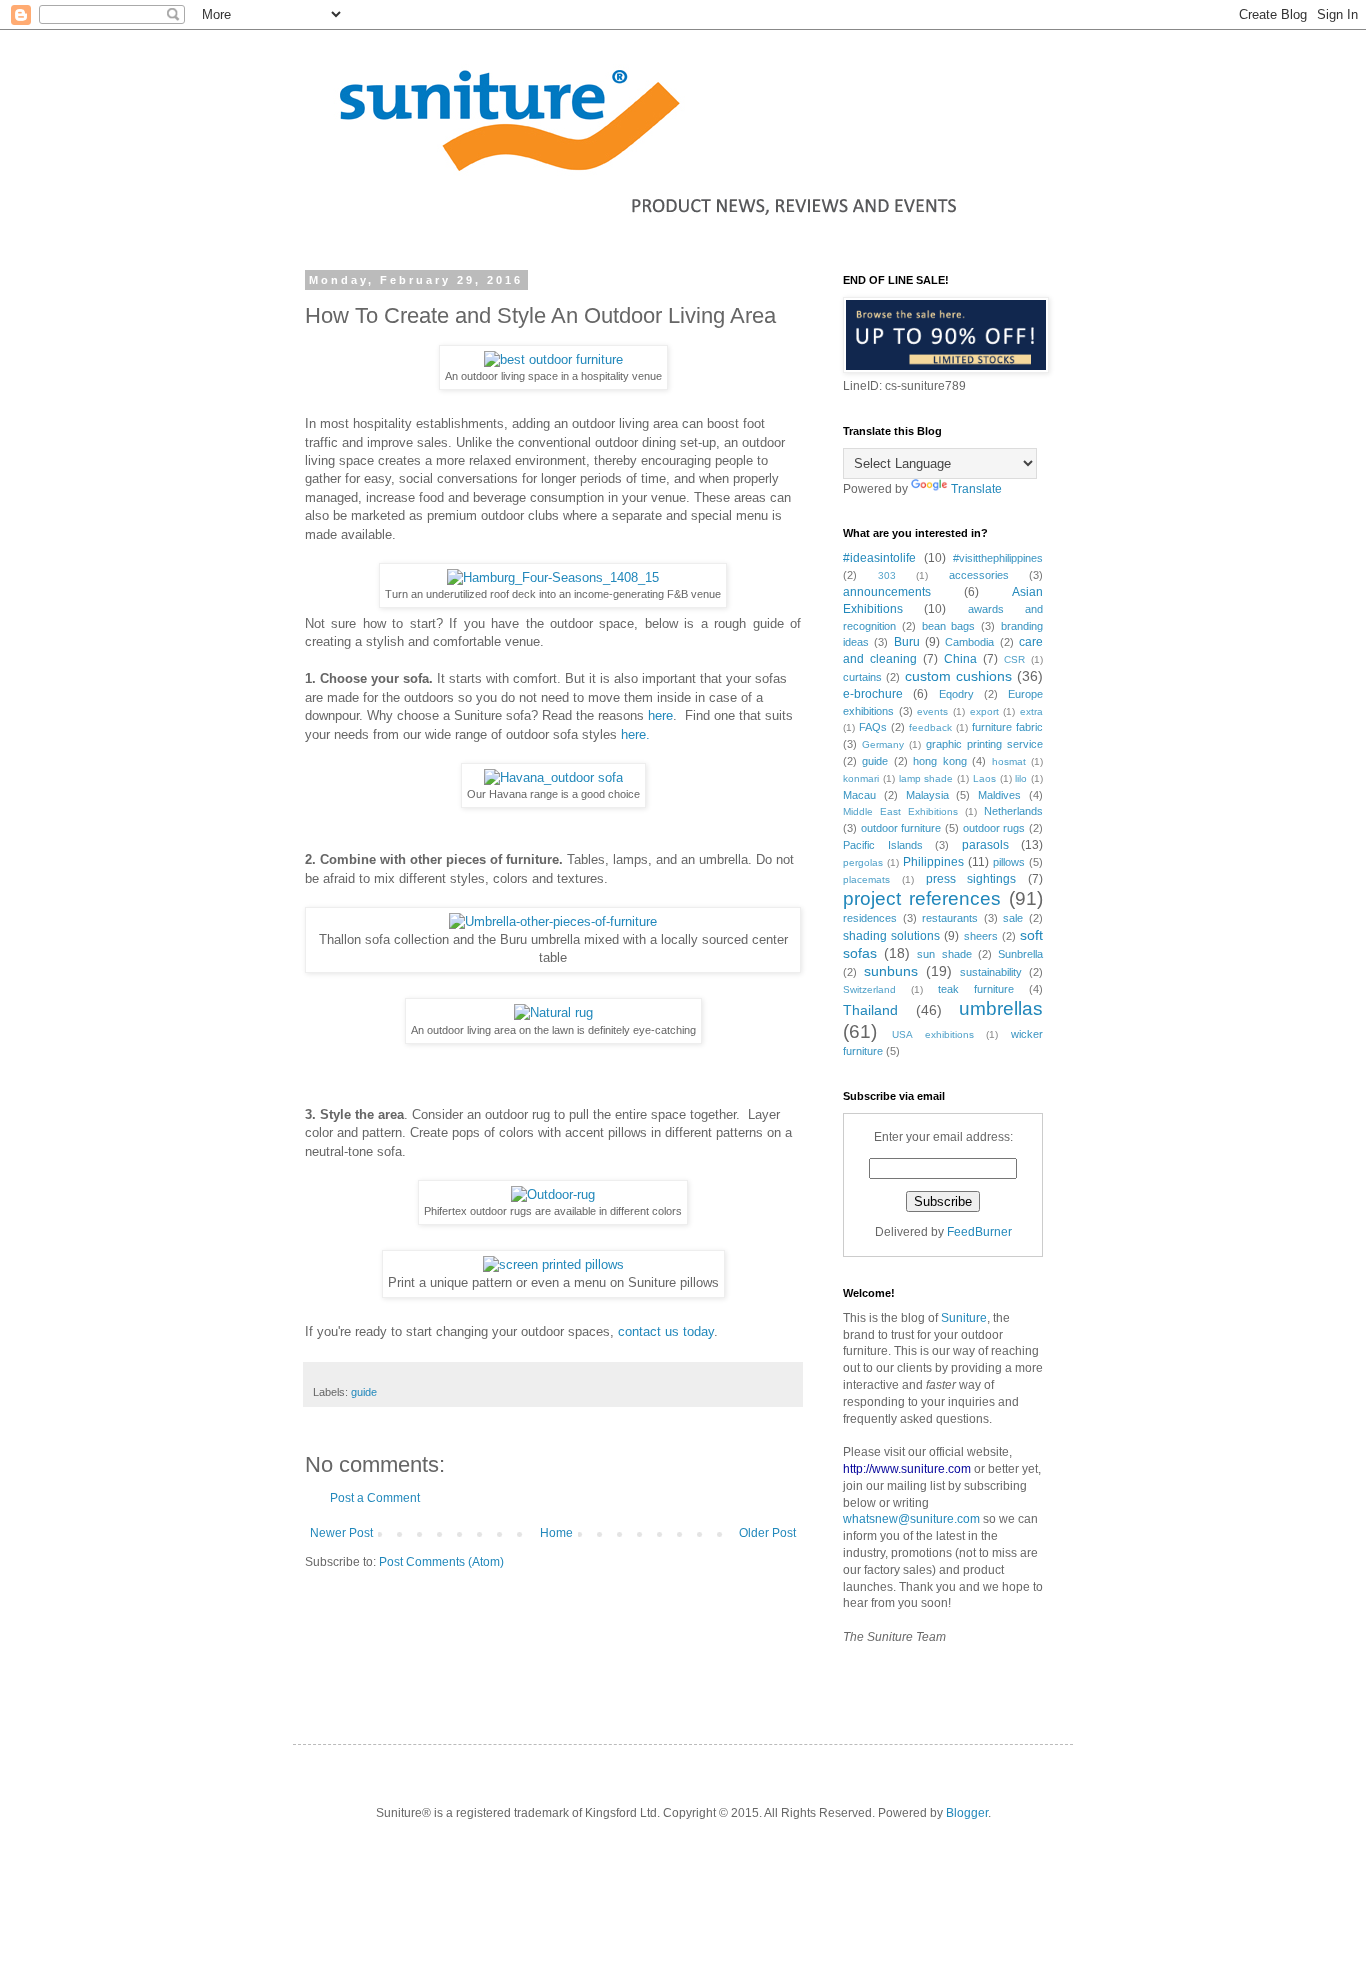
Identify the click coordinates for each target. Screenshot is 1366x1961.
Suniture (964, 1318)
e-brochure (873, 694)
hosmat (1009, 761)
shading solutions (891, 936)
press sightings (971, 879)
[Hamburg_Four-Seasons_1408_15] (553, 577)
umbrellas (1001, 1008)
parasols (985, 845)
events (932, 711)
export (984, 711)
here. (635, 734)
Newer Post (341, 1533)
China (960, 659)
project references (922, 898)
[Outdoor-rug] (553, 1194)
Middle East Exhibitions (900, 811)
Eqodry (956, 694)
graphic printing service (984, 744)
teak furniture (976, 989)
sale (1013, 918)
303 (887, 575)
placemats (866, 879)
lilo (1021, 778)
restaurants (950, 918)
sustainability (991, 972)
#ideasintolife (879, 558)
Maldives (999, 795)
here (660, 715)
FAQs (873, 727)
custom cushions (958, 676)
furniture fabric (1007, 727)
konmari (861, 778)
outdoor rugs (994, 828)
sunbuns (891, 971)
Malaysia (927, 795)
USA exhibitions (933, 1034)
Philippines (933, 862)
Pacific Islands (883, 845)
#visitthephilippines (998, 558)
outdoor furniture (901, 828)
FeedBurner (979, 1232)
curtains (862, 677)
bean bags (949, 626)
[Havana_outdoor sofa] (553, 777)
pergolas (863, 862)
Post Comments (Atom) (441, 1562)
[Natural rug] (553, 1012)
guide (364, 1392)
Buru (907, 642)
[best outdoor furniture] (553, 359)
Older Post (767, 1533)
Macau (859, 795)
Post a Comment (375, 1498)
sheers (981, 936)
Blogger (967, 1813)
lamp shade (926, 778)
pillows (1009, 862)
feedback (930, 727)
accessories (979, 575)
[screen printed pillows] (553, 1264)
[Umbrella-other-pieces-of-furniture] (553, 921)
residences (870, 918)
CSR (1014, 659)
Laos (984, 778)
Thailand (870, 1010)
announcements (887, 592)
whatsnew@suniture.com (911, 1519)
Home (556, 1533)
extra (1031, 711)
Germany (883, 744)
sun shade (944, 954)
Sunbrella (1020, 954)
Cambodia (969, 642)
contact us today (664, 1331)
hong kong (939, 761)
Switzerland (869, 989)
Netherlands (1013, 811)
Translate (976, 489)
